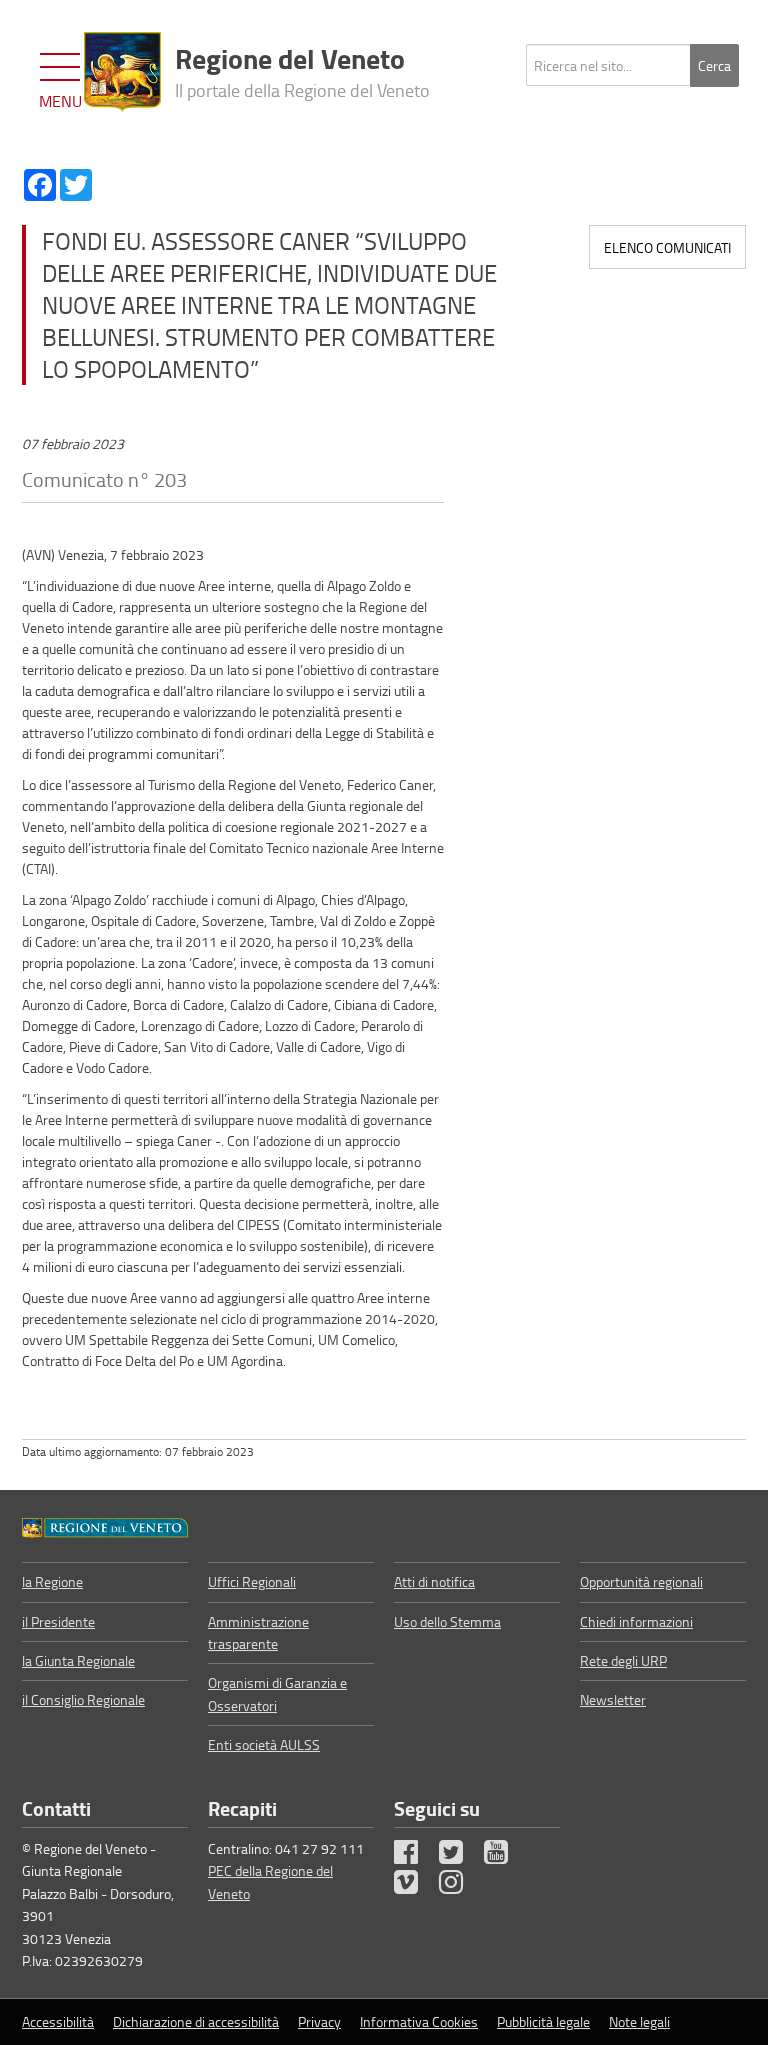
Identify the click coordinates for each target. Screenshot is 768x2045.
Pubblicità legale (543, 2021)
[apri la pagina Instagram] (460, 1886)
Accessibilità (58, 2021)
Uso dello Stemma (447, 1621)
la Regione (52, 1581)
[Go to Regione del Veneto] (105, 1526)
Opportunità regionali (641, 1581)
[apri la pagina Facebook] (415, 1856)
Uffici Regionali (252, 1581)
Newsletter (613, 1699)
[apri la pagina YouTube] (505, 1856)
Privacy (319, 2021)
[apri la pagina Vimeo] (415, 1886)
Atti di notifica (434, 1581)
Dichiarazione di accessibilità (196, 2021)
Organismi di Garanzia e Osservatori (277, 1693)
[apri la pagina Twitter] (460, 1856)
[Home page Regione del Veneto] (122, 72)
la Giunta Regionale (78, 1660)
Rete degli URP (623, 1660)
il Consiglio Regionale (83, 1699)
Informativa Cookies (419, 2021)
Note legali (639, 2021)
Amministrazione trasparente (258, 1632)
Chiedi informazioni (636, 1621)
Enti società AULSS (264, 1744)
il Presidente (58, 1621)
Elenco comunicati (667, 247)
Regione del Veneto (302, 70)
